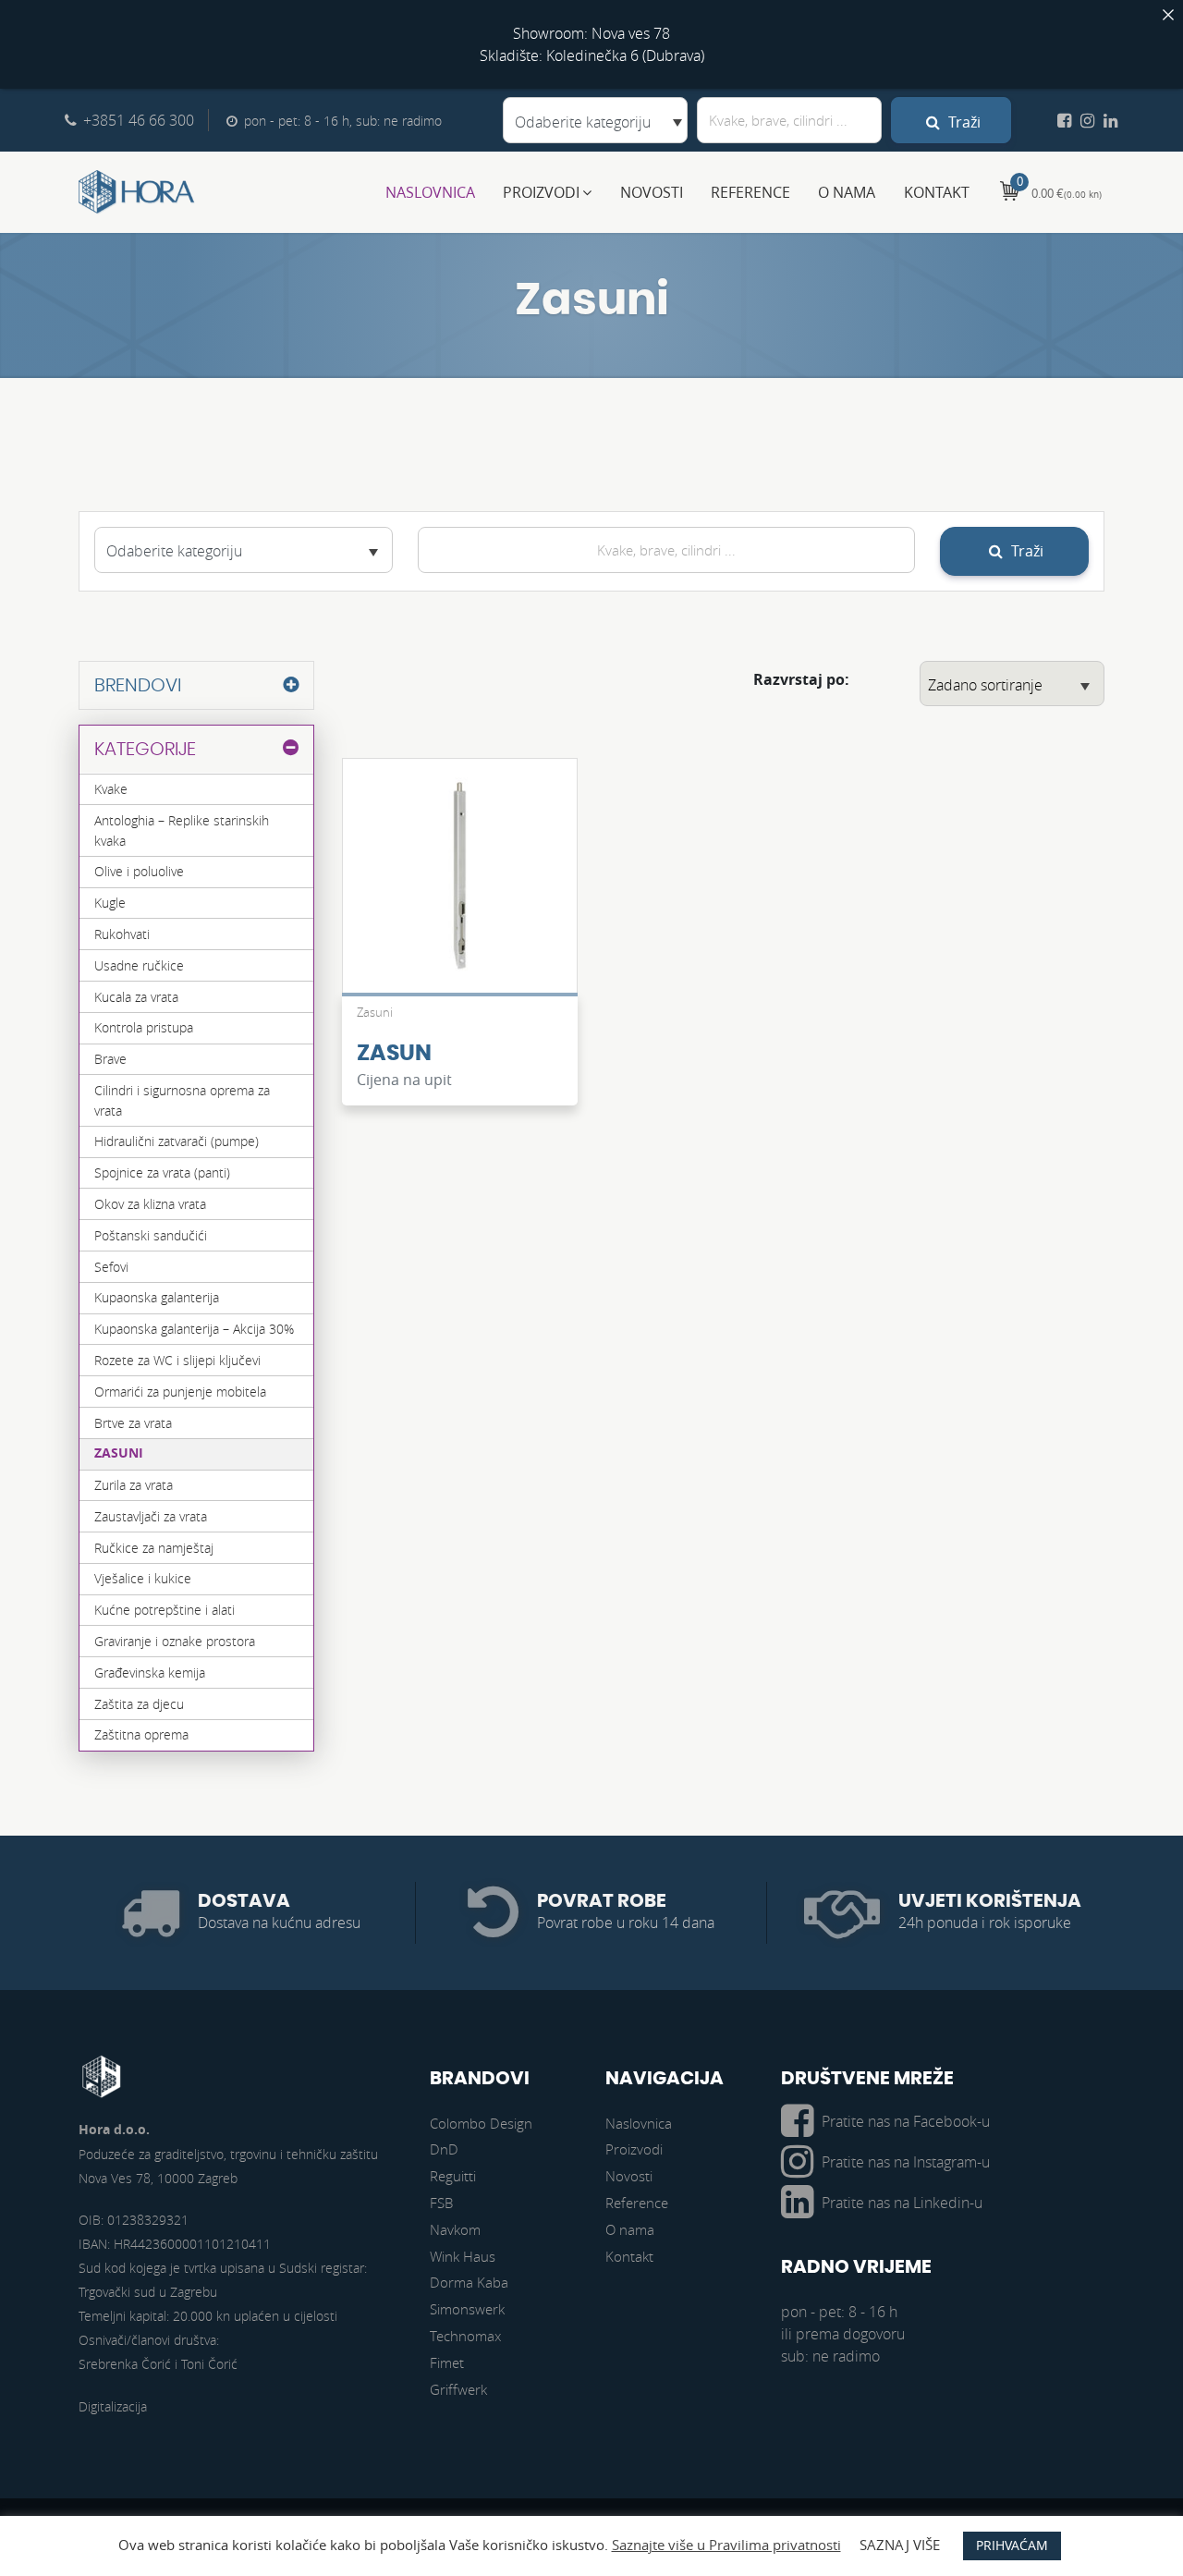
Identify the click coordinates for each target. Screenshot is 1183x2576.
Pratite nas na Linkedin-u (902, 2203)
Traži (963, 122)
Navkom (455, 2229)
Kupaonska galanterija (157, 1297)
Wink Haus (463, 2256)
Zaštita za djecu (139, 1704)
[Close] (1168, 15)
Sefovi (111, 1267)
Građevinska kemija (150, 1673)
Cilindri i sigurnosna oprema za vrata (182, 1100)
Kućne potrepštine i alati (165, 1610)
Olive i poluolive (139, 871)
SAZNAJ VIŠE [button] (900, 2545)
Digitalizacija (113, 2406)
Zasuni (119, 1453)
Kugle (110, 903)
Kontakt (937, 192)
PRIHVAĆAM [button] (1012, 2545)
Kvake (111, 789)
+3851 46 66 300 (139, 120)
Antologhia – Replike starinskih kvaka (182, 830)
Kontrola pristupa (144, 1027)
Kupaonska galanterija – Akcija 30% (194, 1329)
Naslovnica (430, 192)
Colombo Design (481, 2123)
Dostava (244, 1901)
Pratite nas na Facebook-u (906, 2121)
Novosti (652, 192)
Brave (110, 1059)
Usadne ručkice (139, 965)
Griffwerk (458, 2389)
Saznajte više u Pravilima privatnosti (726, 2545)
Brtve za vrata (133, 1423)
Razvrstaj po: (801, 679)
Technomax (465, 2336)
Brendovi (138, 686)
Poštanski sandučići (151, 1235)
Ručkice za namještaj (154, 1548)
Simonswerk (467, 2309)
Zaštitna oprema (141, 1734)
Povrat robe (602, 1901)
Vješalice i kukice (143, 1578)
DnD (444, 2149)
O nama (847, 192)
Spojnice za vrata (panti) (162, 1172)
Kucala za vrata (136, 997)
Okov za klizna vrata (150, 1204)
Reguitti (453, 2176)
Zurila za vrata (134, 1485)
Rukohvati (122, 934)
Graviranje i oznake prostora (175, 1641)
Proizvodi (541, 192)
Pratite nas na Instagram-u (906, 2162)
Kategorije (145, 750)
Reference (750, 192)
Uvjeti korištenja (990, 1901)
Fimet (447, 2362)
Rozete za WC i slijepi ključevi (177, 1360)
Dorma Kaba (469, 2282)
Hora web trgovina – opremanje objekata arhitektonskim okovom (137, 192)
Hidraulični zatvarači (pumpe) (177, 1141)
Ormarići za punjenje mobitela (180, 1392)
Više (459, 885)
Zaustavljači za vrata (151, 1516)
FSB (441, 2203)
